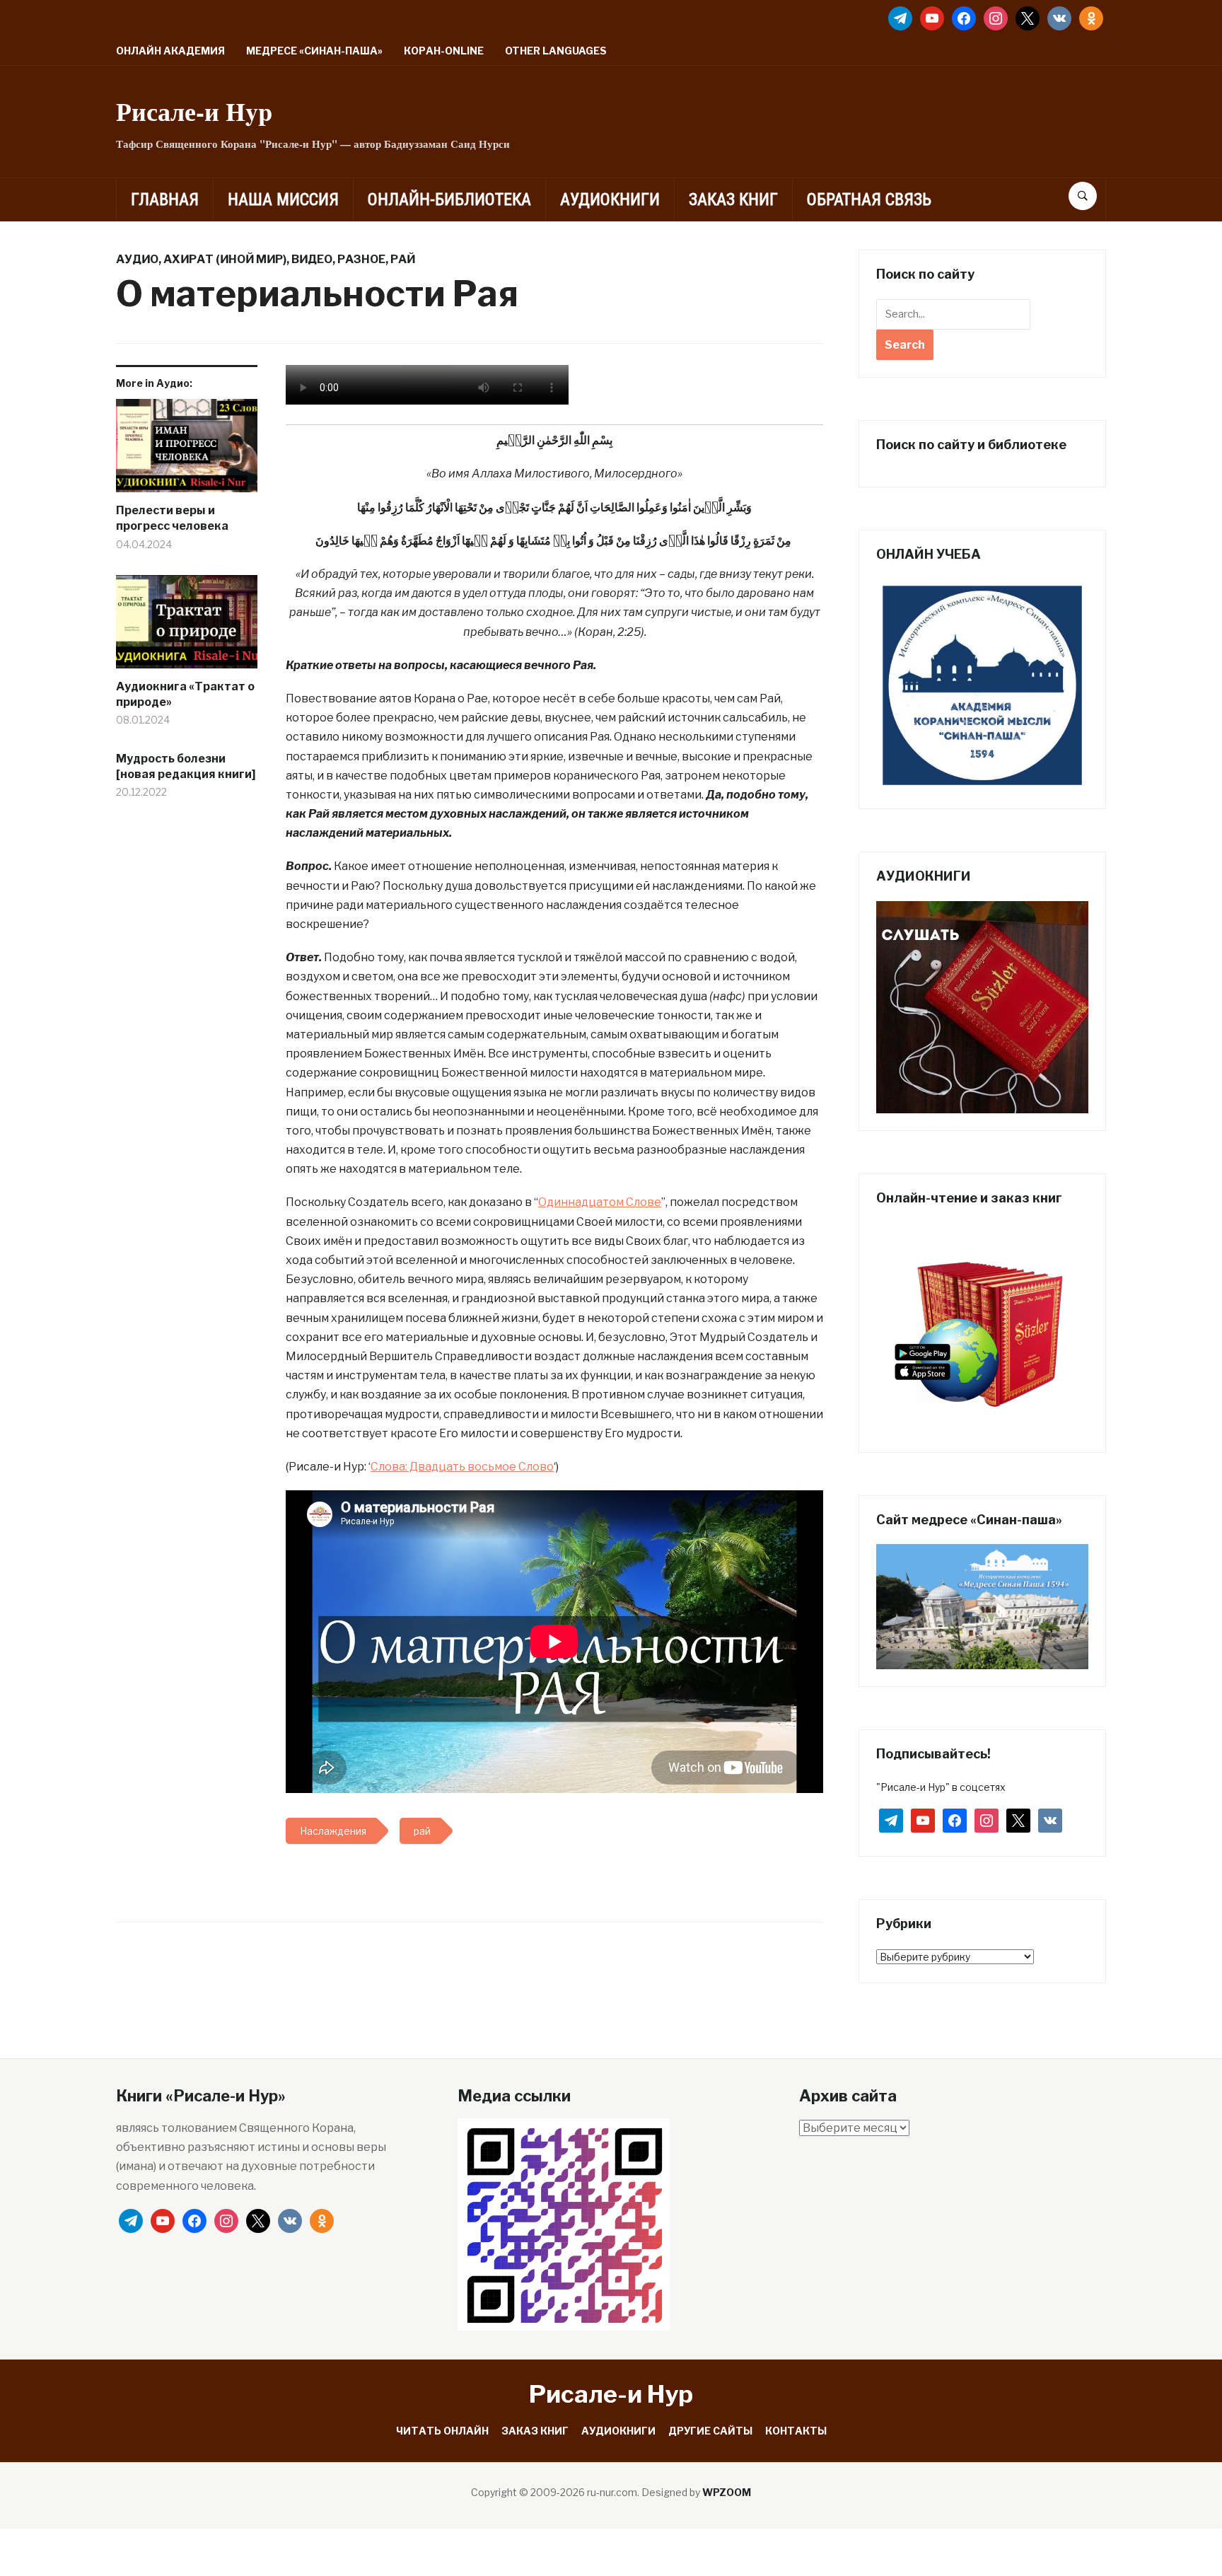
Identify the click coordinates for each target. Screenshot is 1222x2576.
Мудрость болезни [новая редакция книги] (186, 766)
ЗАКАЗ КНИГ (733, 199)
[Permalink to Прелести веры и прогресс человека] (187, 451)
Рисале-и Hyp (194, 111)
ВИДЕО (312, 259)
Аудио (137, 259)
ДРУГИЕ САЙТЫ (710, 2431)
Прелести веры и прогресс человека (172, 518)
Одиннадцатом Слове (600, 1202)
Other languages (556, 51)
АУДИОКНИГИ (610, 199)
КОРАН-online (444, 51)
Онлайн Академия (170, 51)
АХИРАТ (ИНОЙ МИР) (225, 259)
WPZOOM (727, 2492)
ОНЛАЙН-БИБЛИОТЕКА (449, 199)
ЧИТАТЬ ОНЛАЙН (442, 2431)
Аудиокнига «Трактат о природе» (185, 694)
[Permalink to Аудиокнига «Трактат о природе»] (187, 627)
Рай (403, 259)
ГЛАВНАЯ (165, 199)
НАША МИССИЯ (283, 199)
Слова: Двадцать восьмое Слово (462, 1467)
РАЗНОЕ (361, 259)
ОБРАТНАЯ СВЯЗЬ (869, 199)
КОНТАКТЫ (796, 2431)
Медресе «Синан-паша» (314, 51)
